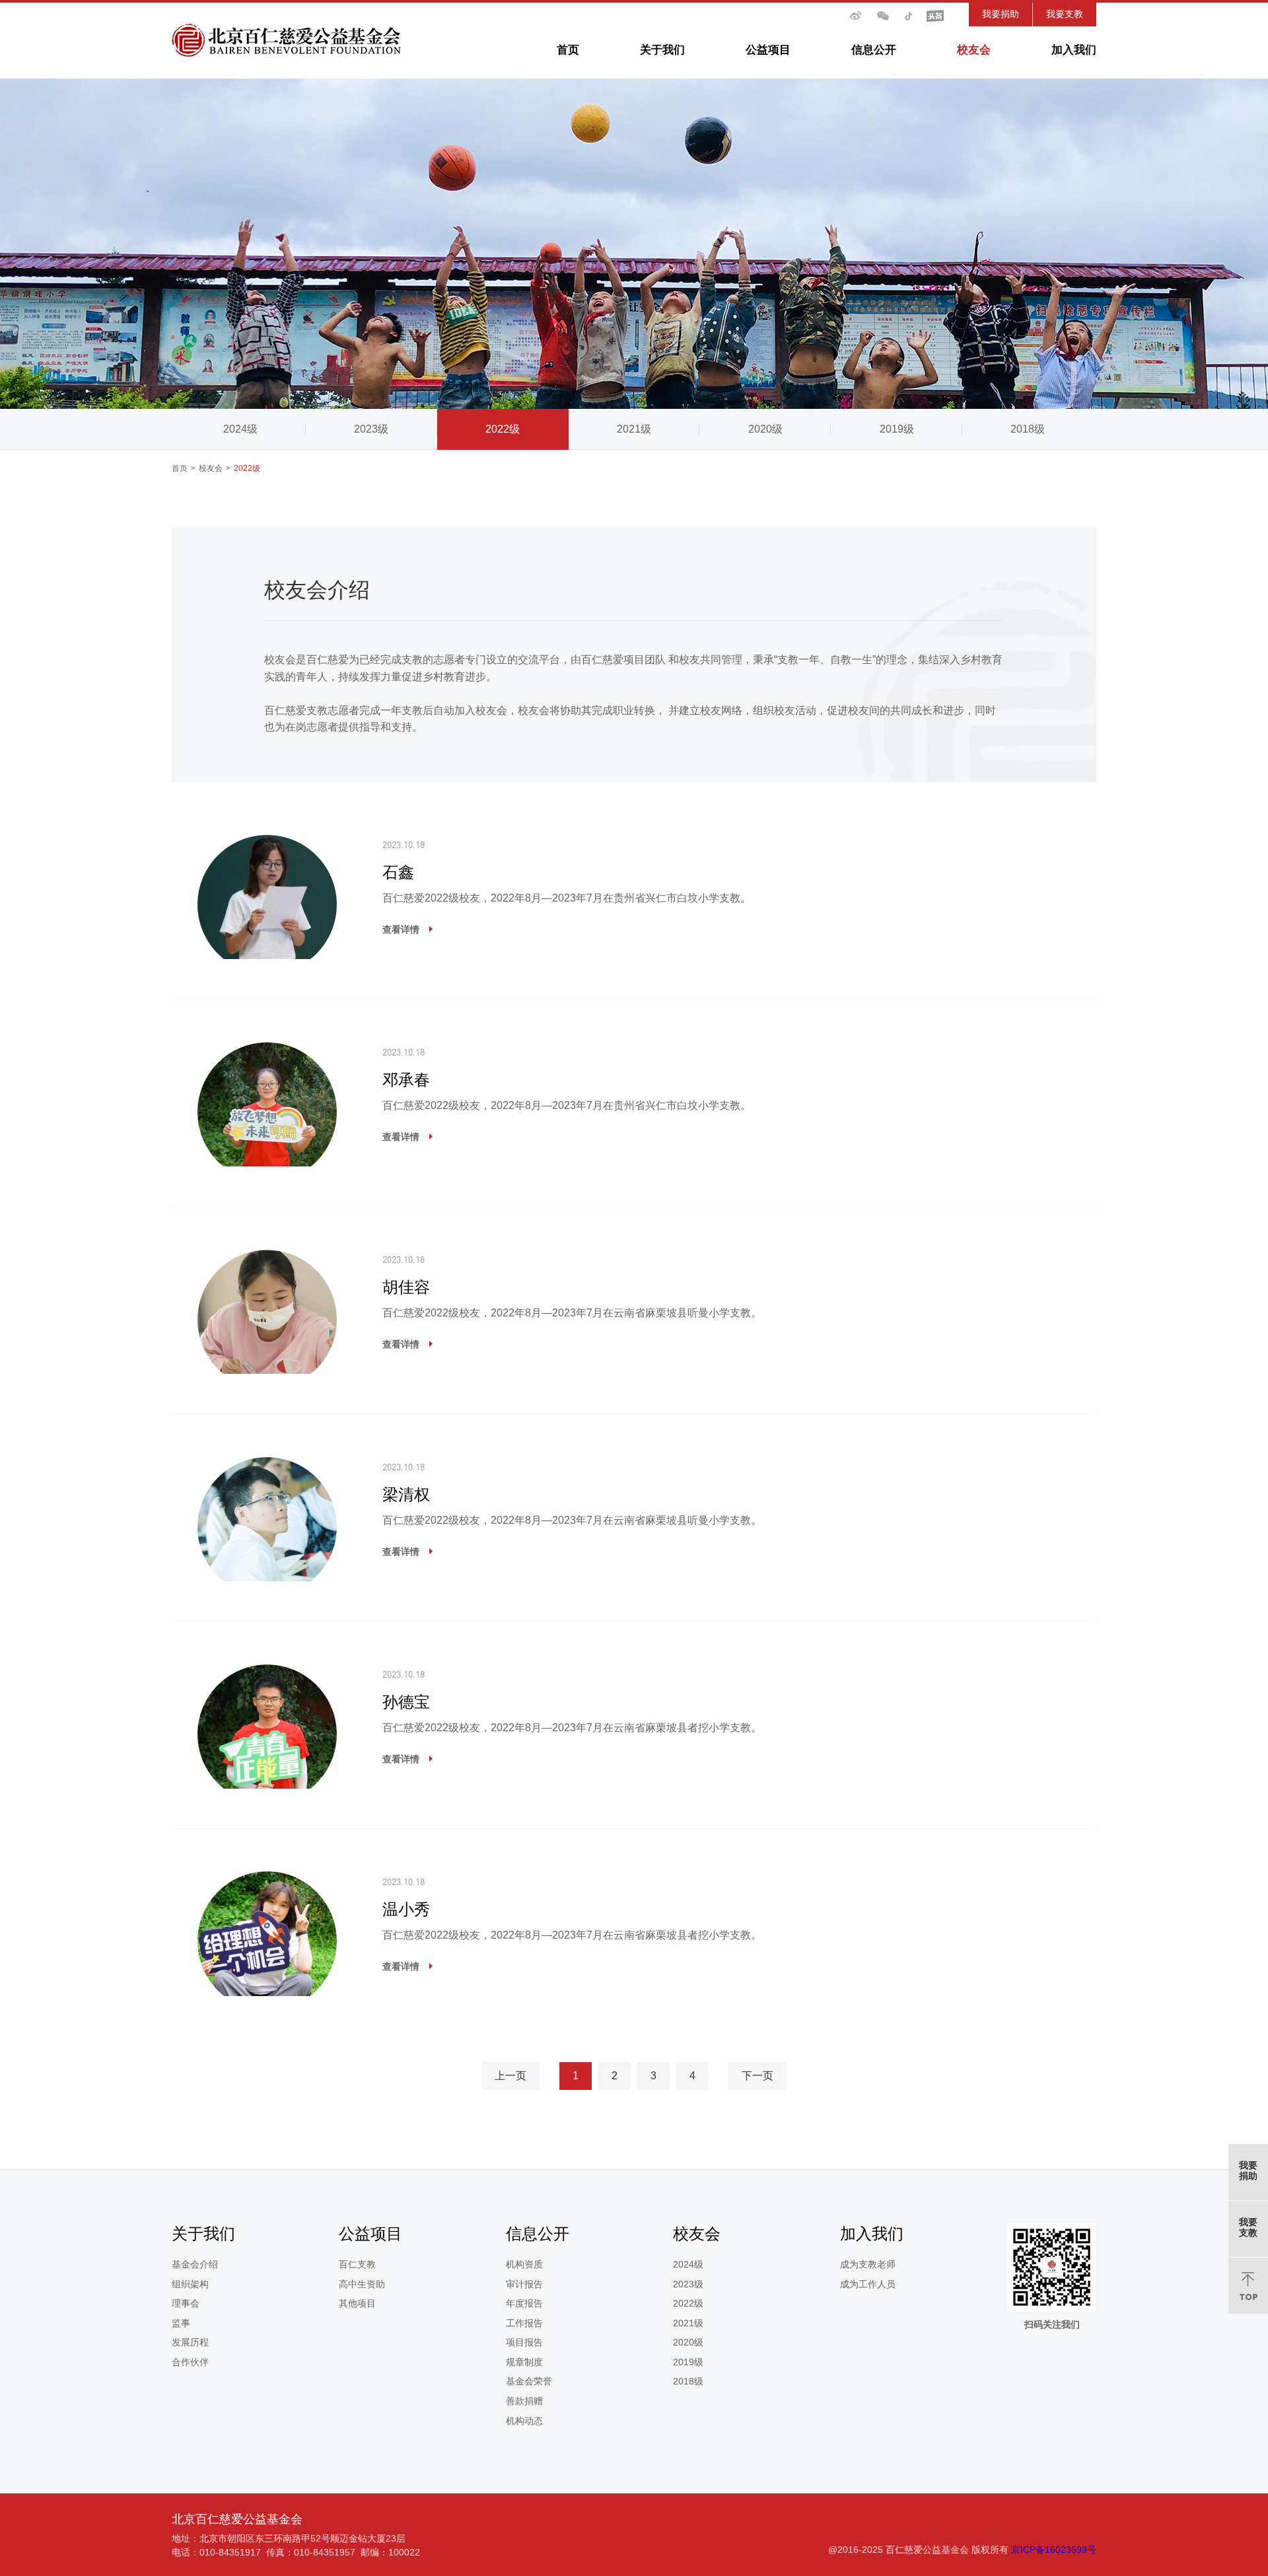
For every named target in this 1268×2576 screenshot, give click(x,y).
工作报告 (524, 2323)
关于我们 (662, 50)
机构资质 (524, 2264)
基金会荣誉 (529, 2381)
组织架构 (190, 2284)
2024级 (240, 429)
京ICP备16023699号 (1054, 2550)
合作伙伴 (190, 2362)
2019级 (897, 429)
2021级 (634, 429)
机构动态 (524, 2421)
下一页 (757, 2076)
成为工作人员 (868, 2284)
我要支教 (1065, 14)
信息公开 (874, 50)
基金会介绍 (195, 2264)
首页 (568, 50)
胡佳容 (406, 1287)
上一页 (511, 2076)
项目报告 (524, 2342)
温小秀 (406, 1909)
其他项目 (357, 2303)
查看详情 (401, 929)
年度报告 (524, 2303)
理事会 (186, 2303)
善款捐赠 (524, 2401)
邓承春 (406, 1080)
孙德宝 (406, 1702)
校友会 (974, 50)
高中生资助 (362, 2284)
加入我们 (1074, 50)
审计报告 (524, 2284)
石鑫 (398, 872)
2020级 (765, 429)
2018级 (1028, 429)
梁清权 (406, 1494)
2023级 (371, 429)
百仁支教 (357, 2264)
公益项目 (768, 50)
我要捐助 (1001, 14)
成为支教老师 (868, 2264)
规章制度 (524, 2362)
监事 (181, 2323)
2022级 (503, 429)
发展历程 (190, 2342)
